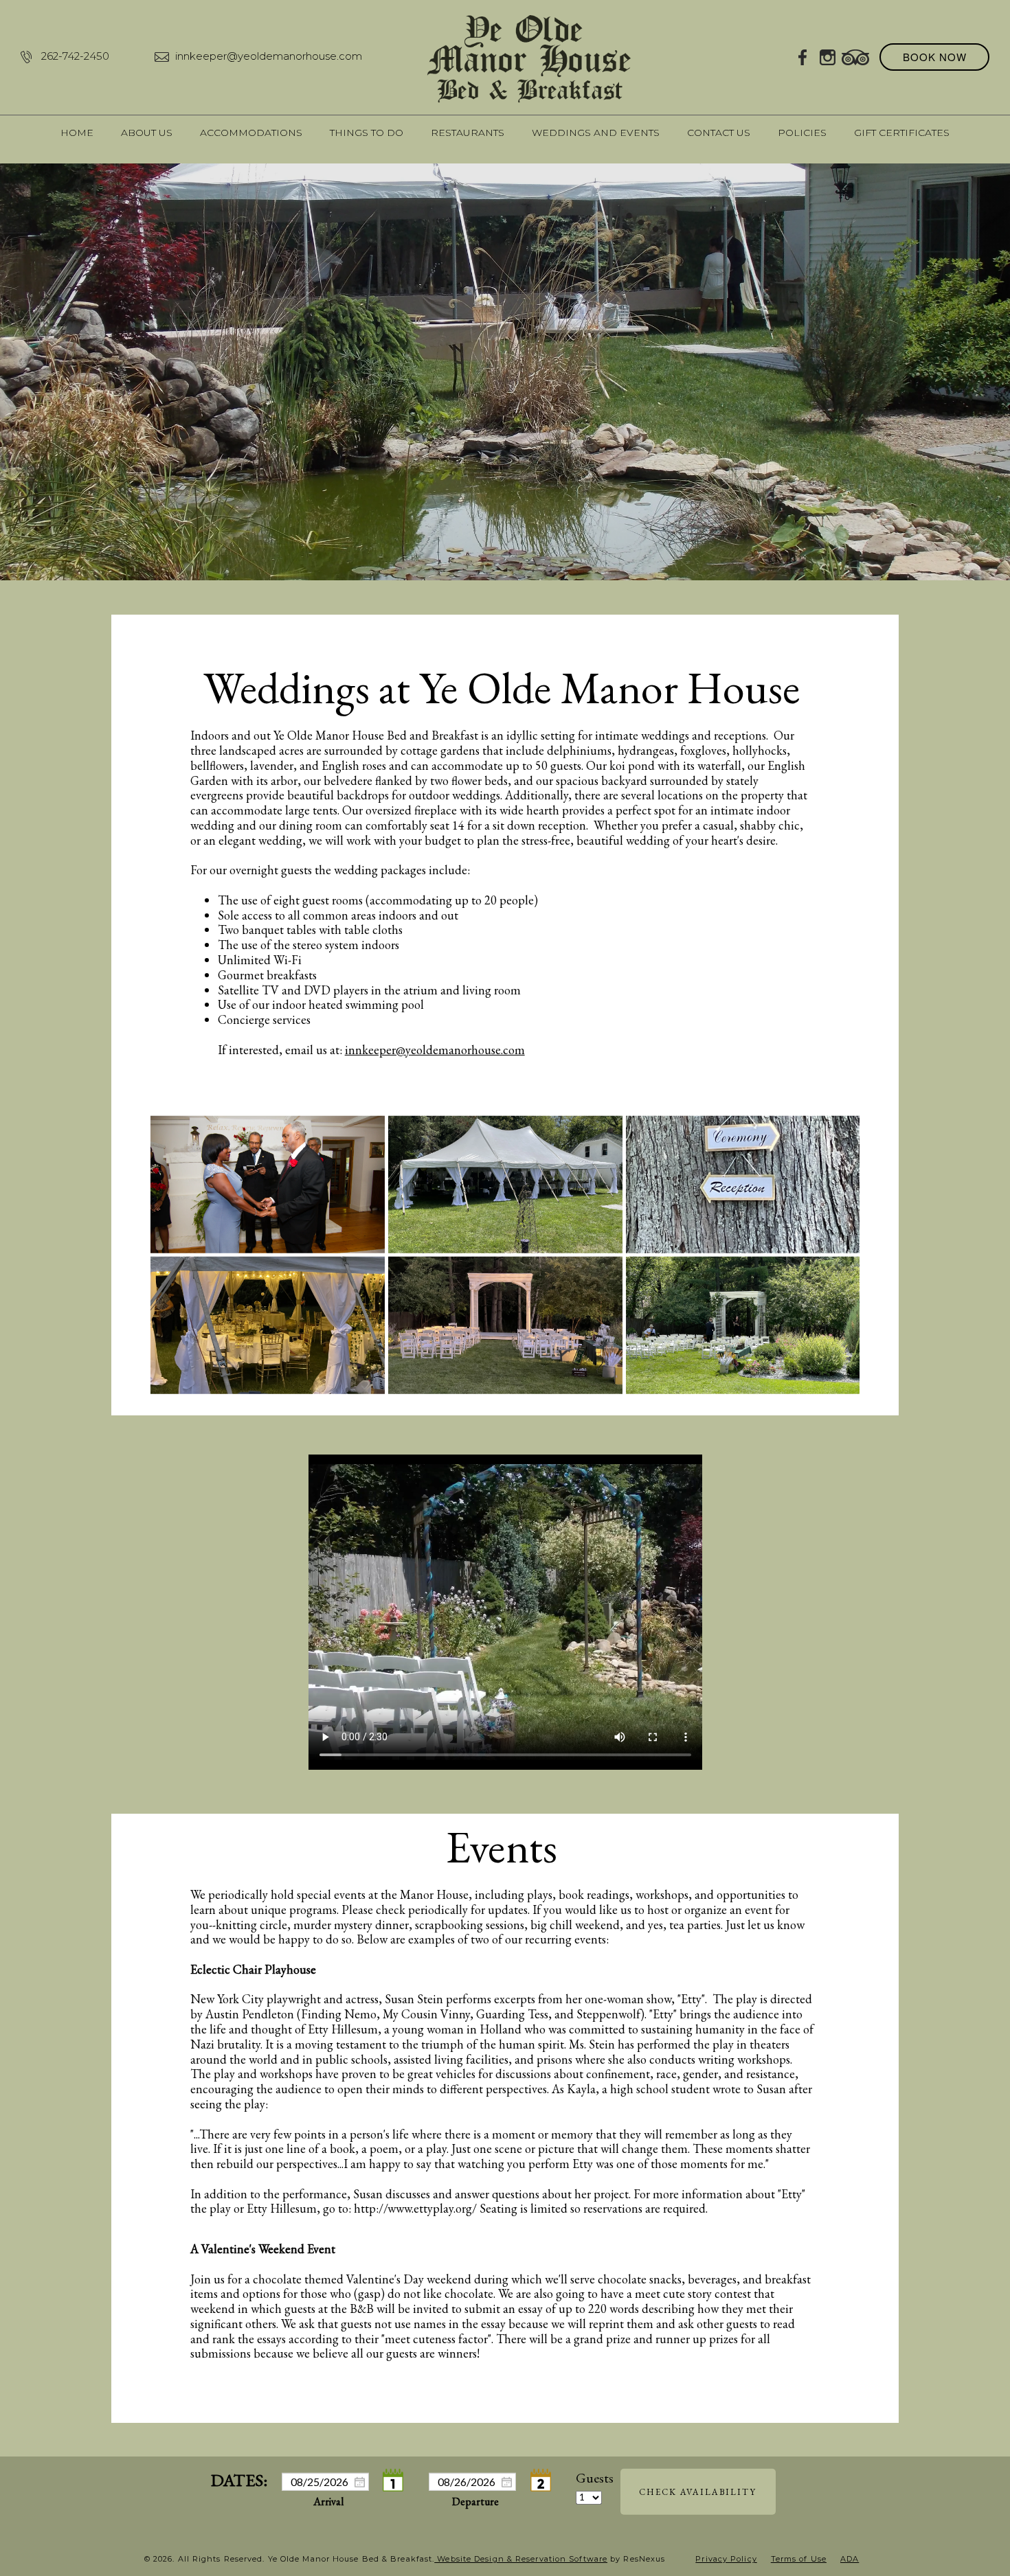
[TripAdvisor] (855, 56)
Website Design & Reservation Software (521, 2559)
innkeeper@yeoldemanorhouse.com (269, 56)
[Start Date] (394, 2481)
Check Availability (698, 2492)
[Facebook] (803, 56)
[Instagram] (828, 56)
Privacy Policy (726, 2559)
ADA (850, 2559)
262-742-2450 (75, 56)
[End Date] (541, 2481)
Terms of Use (799, 2559)
